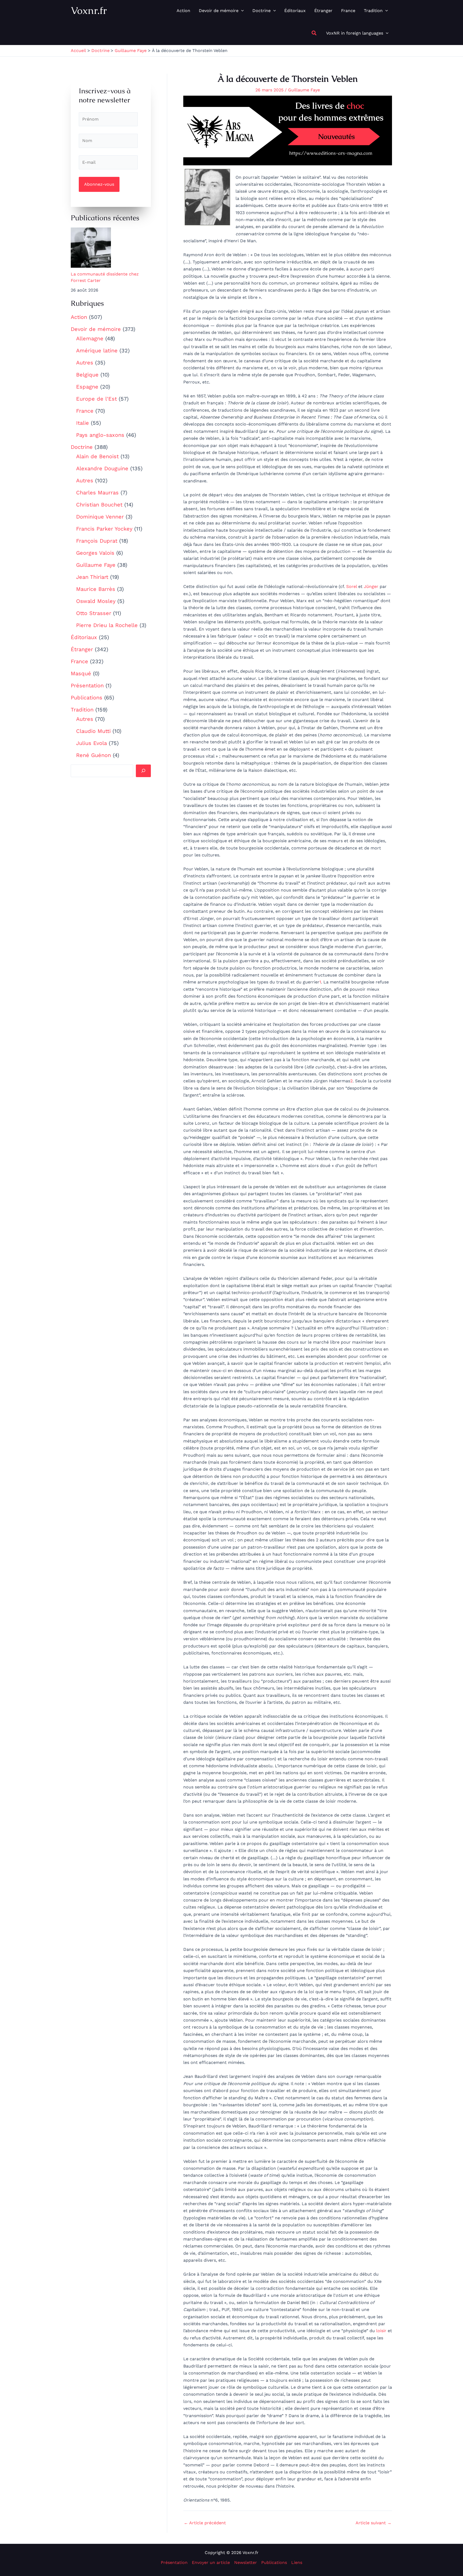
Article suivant (374, 2523)
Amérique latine (97, 351)
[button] (241, 11)
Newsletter (246, 2562)
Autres (85, 363)
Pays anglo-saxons (100, 435)
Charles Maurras (97, 493)
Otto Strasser (94, 613)
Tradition (82, 710)
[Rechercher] (143, 771)
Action (79, 317)
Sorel (352, 586)
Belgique (87, 375)
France (85, 411)
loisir (381, 2331)
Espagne (87, 387)
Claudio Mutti (93, 731)
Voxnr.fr (89, 10)
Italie (83, 423)
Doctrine (82, 447)
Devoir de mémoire (96, 329)
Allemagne (90, 338)
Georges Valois (95, 553)
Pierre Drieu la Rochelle (107, 625)
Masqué (81, 673)
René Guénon (94, 755)
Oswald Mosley (96, 601)
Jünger (371, 586)
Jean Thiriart (92, 577)
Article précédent (205, 2523)
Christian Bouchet (99, 505)
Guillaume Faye (96, 565)
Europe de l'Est (96, 399)
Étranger (82, 649)
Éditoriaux (84, 637)
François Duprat (97, 541)
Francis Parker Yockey (104, 529)
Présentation (87, 685)
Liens (297, 2562)
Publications (87, 698)
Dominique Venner (100, 517)
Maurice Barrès (96, 589)
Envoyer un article (211, 2562)
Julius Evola (92, 743)
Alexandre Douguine (102, 468)
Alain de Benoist (97, 456)
